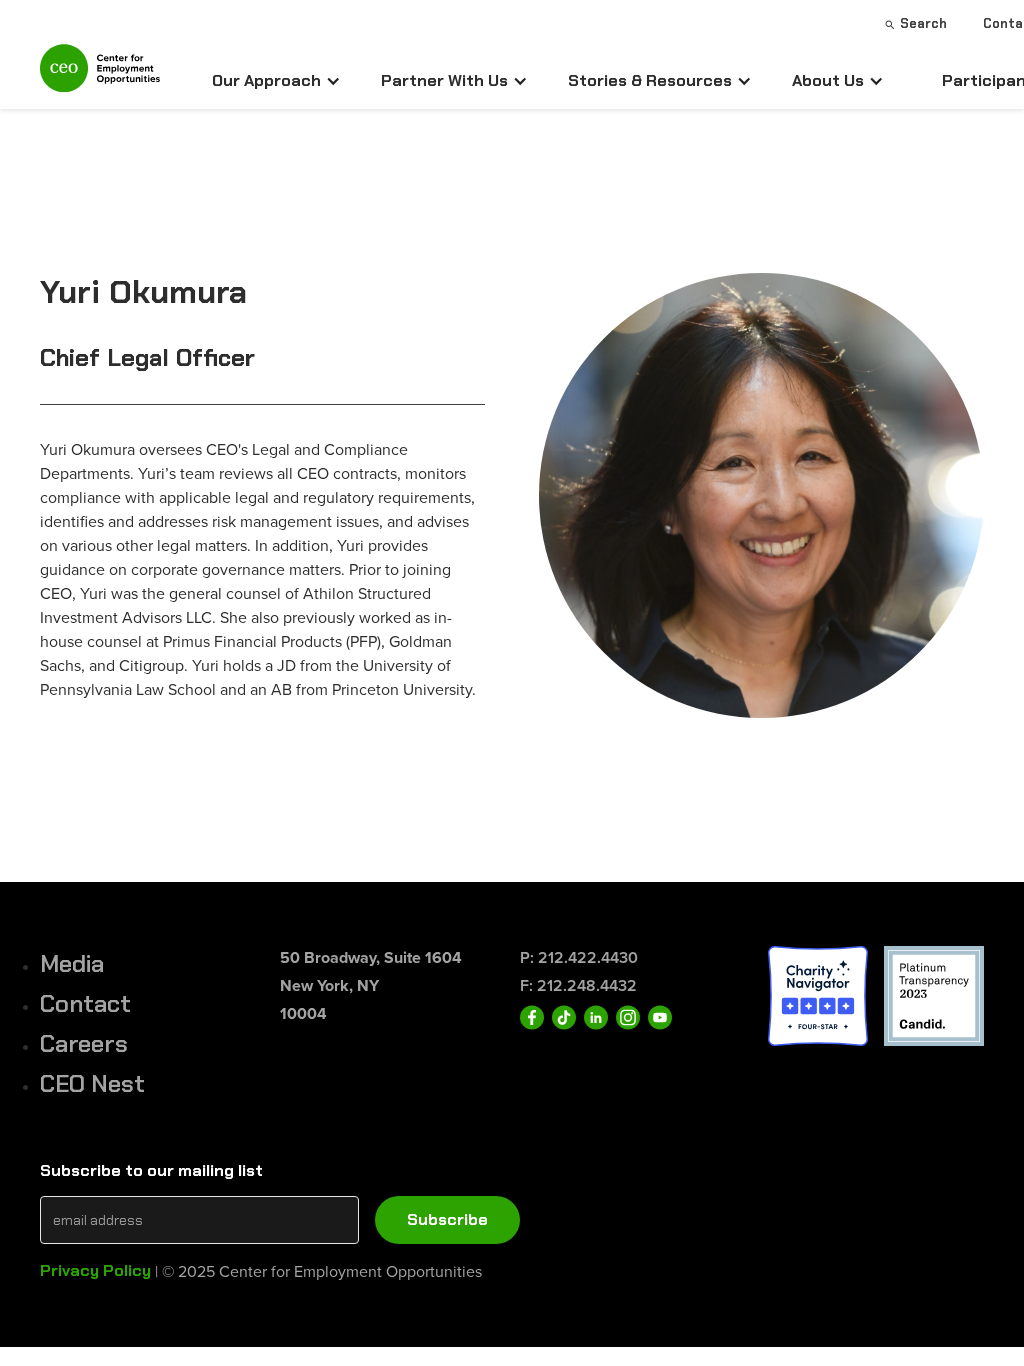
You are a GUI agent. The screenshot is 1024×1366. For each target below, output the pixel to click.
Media (72, 963)
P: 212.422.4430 (579, 957)
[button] (276, 81)
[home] (100, 76)
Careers (84, 1043)
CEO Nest (92, 1083)
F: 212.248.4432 (578, 985)
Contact (85, 1003)
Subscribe (447, 1219)
